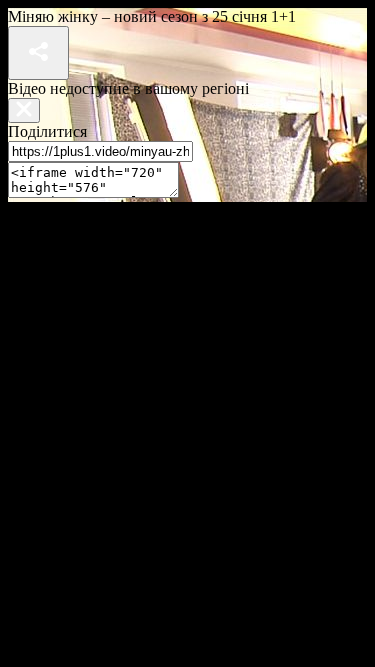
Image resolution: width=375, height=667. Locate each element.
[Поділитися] (38, 53)
